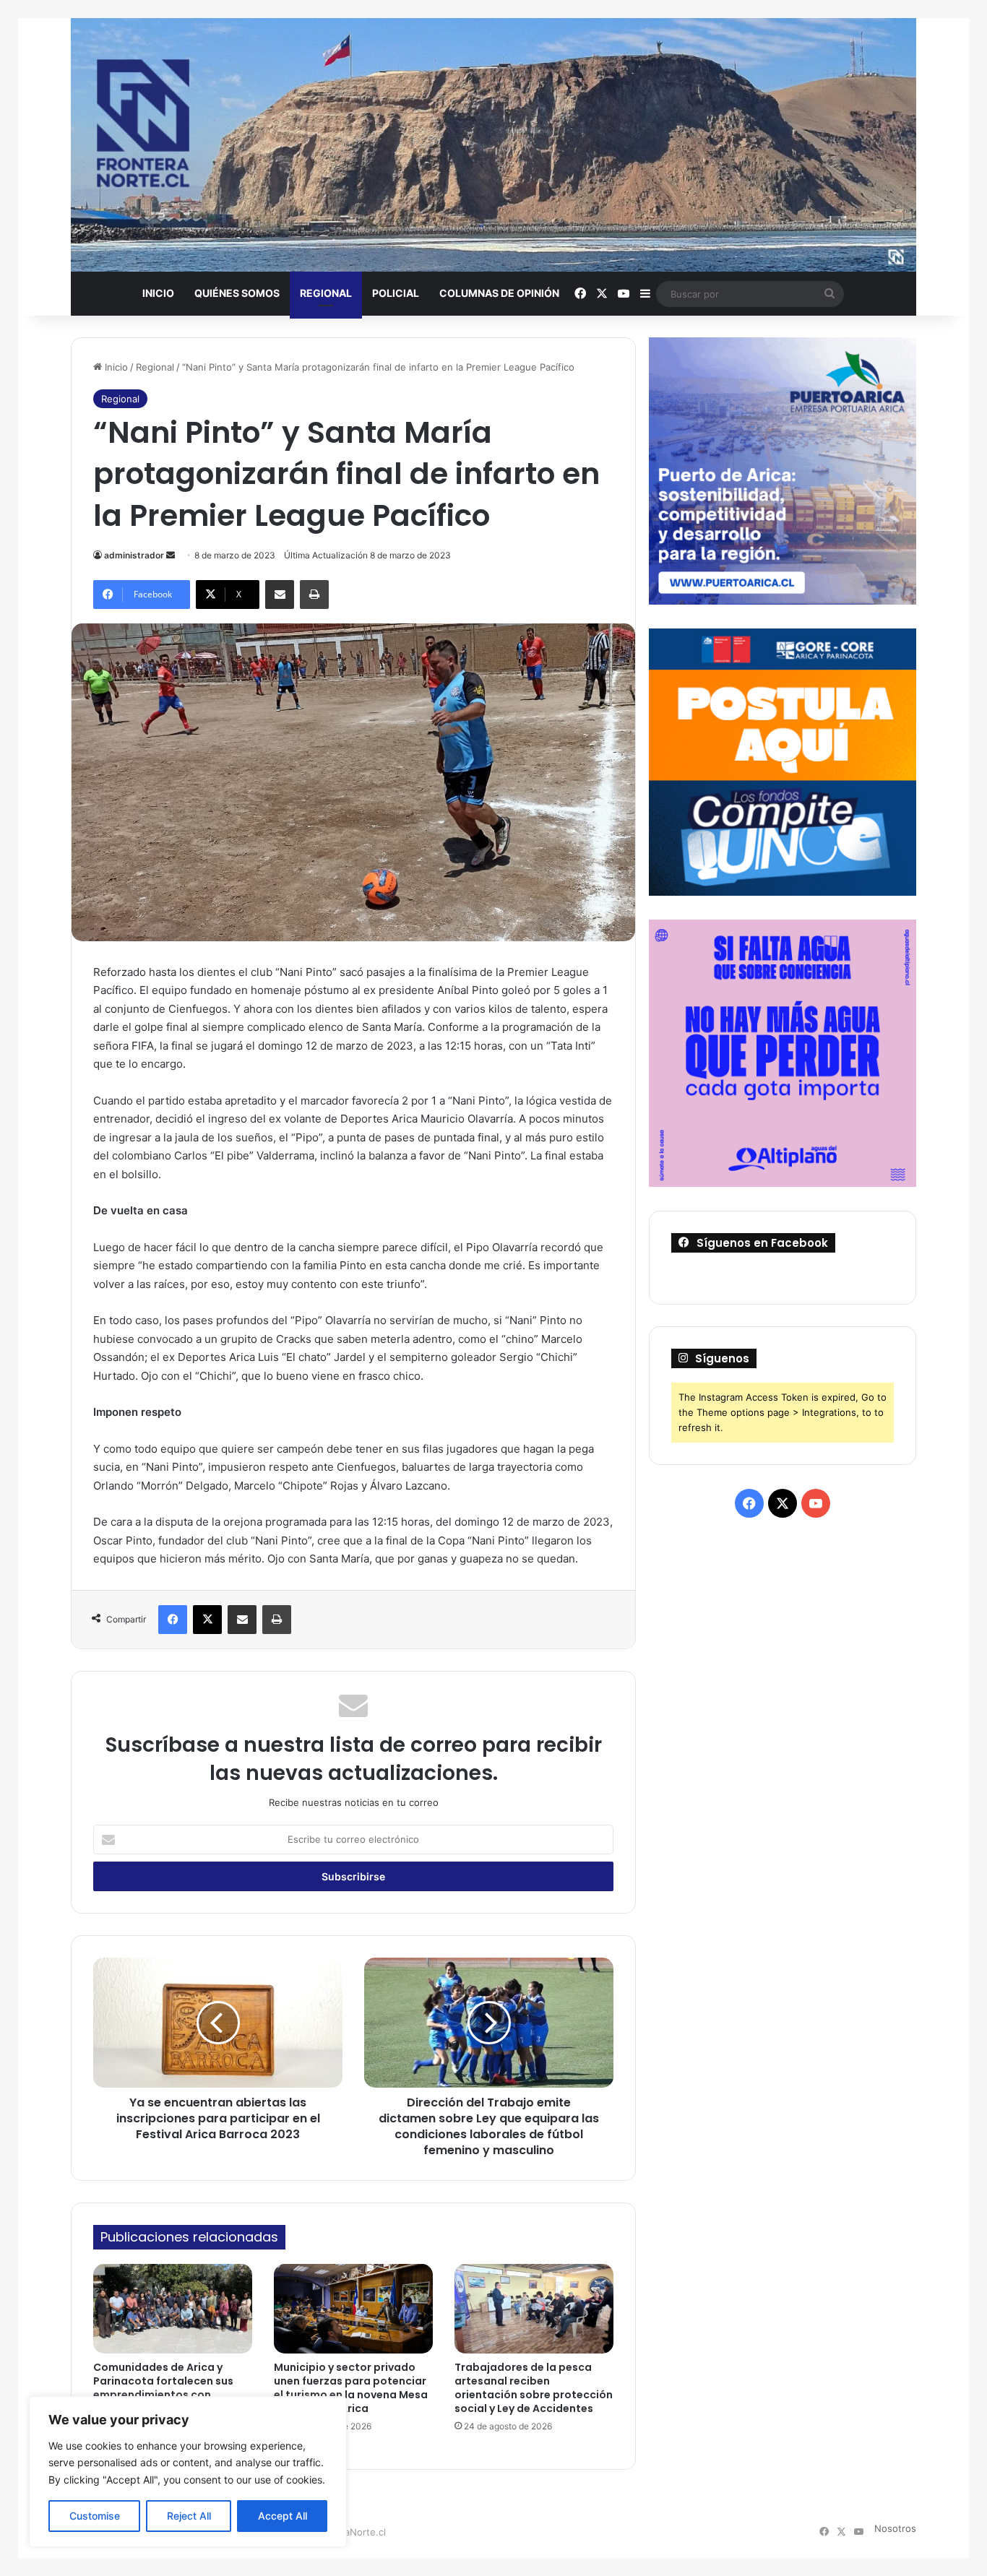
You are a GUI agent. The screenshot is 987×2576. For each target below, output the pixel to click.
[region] (188, 2472)
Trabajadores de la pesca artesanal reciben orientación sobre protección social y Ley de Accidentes (534, 2388)
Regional (326, 293)
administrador (134, 555)
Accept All (283, 2516)
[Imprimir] (314, 595)
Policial (396, 293)
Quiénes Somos (237, 293)
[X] (207, 1620)
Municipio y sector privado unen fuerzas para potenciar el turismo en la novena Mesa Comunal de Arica (351, 2388)
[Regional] (493, 145)
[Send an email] (171, 555)
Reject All (189, 2516)
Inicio (158, 293)
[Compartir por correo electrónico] (280, 595)
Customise (95, 2516)
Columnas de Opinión (499, 293)
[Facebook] (173, 1620)
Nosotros (895, 2528)
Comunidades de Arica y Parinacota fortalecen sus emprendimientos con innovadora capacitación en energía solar (169, 2395)
